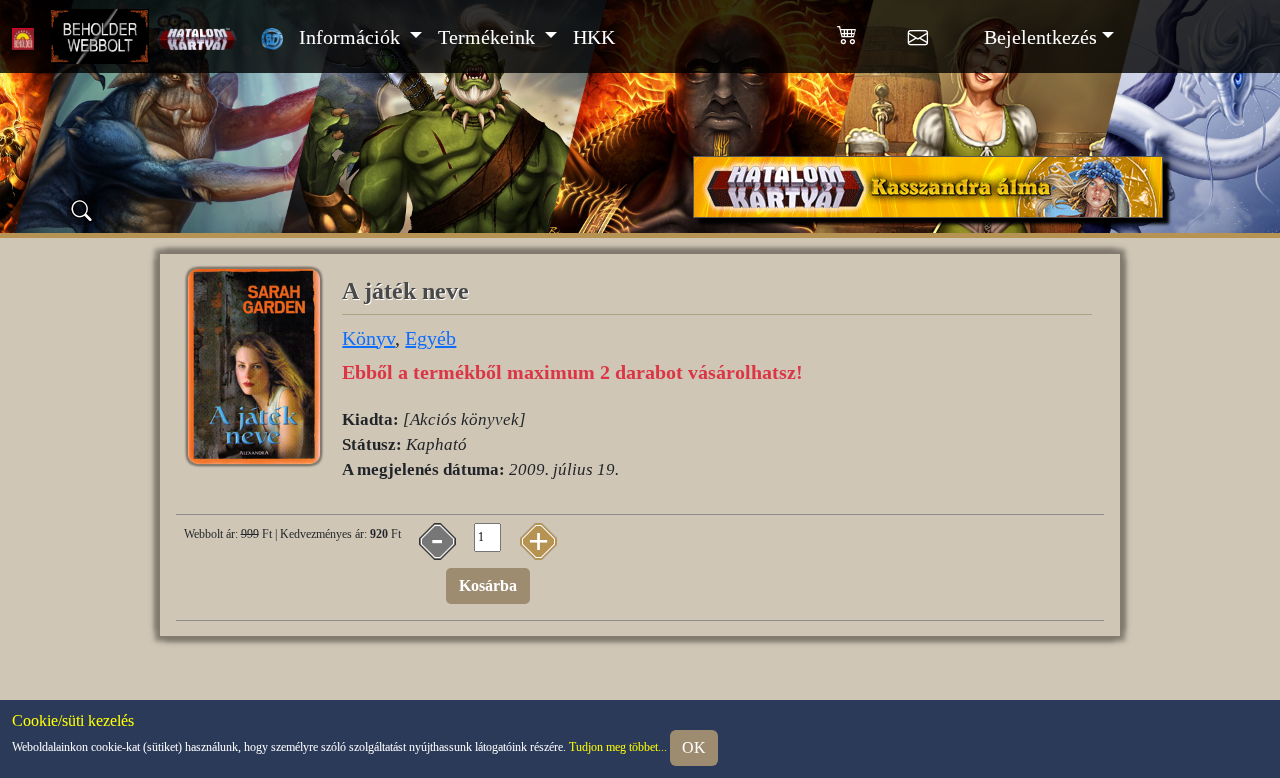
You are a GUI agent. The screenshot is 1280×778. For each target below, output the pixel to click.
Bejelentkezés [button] (1040, 37)
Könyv (368, 338)
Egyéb (430, 338)
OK (694, 747)
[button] (872, 31)
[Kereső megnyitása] (82, 210)
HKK (594, 37)
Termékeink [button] (489, 37)
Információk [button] (352, 37)
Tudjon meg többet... (618, 747)
